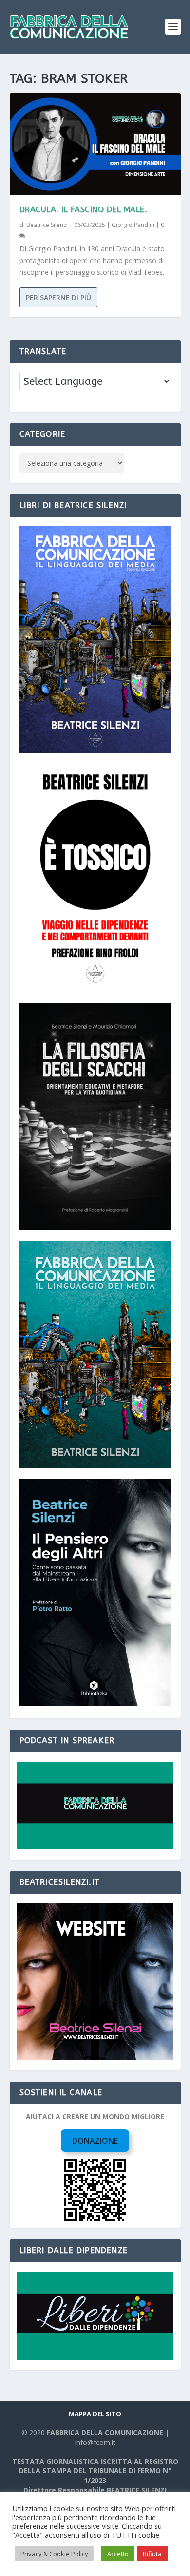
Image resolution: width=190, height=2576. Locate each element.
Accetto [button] (118, 2554)
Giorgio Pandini (133, 225)
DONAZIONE (95, 2141)
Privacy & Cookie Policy (54, 2554)
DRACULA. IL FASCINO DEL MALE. (84, 210)
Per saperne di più (58, 297)
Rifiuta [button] (152, 2554)
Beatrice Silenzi (47, 225)
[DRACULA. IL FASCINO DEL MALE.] (95, 144)
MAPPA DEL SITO (95, 2414)
